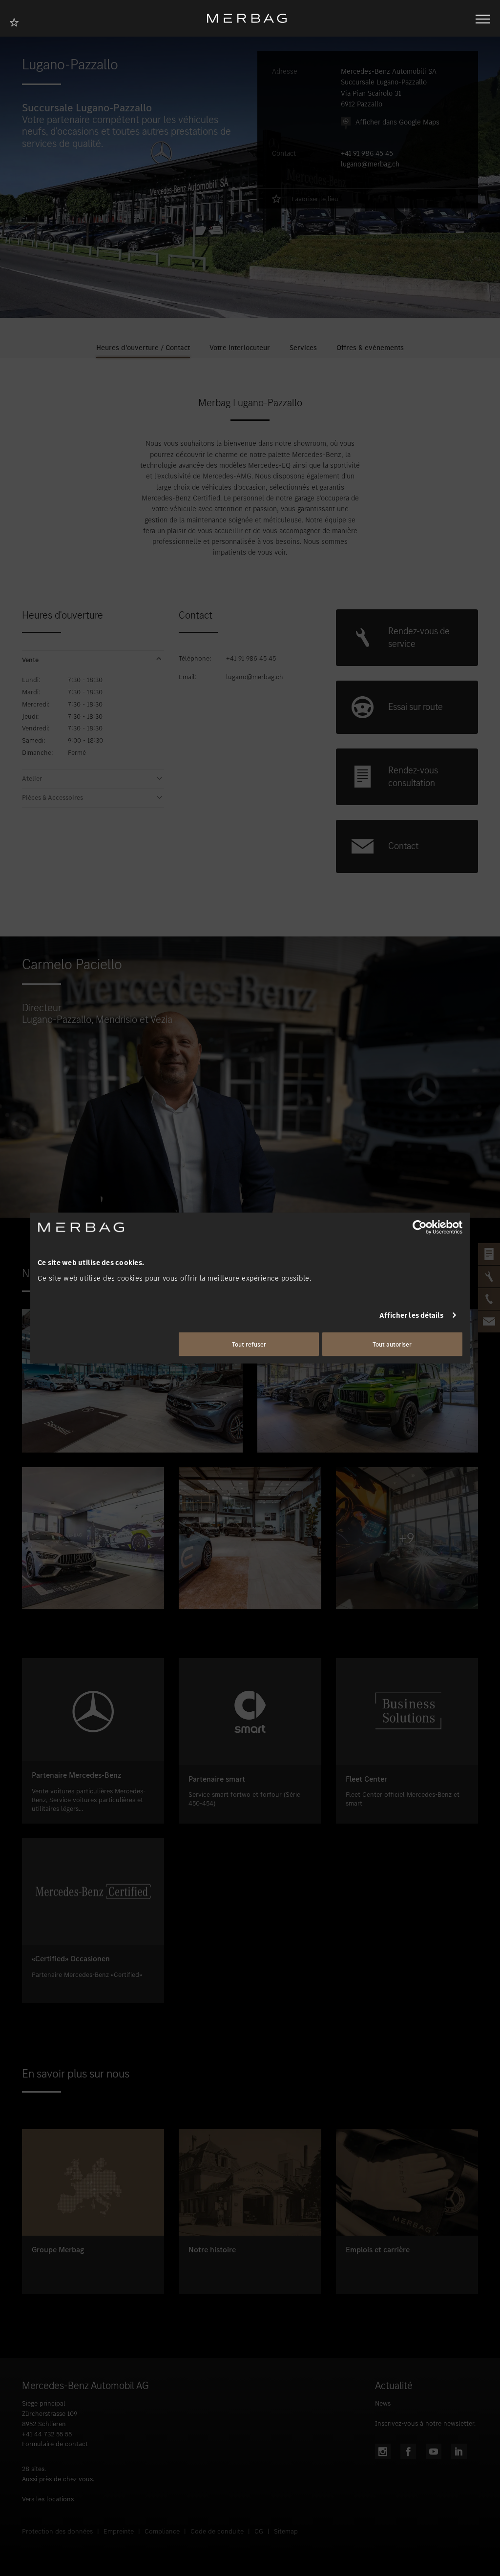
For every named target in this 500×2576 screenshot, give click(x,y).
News (383, 2403)
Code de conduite (217, 2531)
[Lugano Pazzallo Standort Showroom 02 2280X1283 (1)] (368, 1381)
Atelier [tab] (32, 779)
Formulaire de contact (55, 2444)
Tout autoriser (392, 1344)
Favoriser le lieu (315, 199)
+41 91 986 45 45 (367, 153)
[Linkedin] (459, 2451)
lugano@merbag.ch (370, 164)
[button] (93, 660)
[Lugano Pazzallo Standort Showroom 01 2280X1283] (132, 1381)
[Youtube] (434, 2451)
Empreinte (119, 2531)
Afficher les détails (412, 1315)
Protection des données (57, 2531)
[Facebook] (408, 2451)
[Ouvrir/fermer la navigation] (483, 18)
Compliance (162, 2531)
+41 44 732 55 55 (47, 2434)
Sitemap (286, 2531)
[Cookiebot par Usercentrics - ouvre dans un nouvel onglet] (420, 1227)
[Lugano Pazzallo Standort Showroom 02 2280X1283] (250, 1538)
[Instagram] (383, 2451)
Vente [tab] (30, 660)
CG (259, 2531)
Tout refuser (249, 1344)
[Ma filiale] (17, 21)
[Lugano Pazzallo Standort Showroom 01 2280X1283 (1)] (93, 1538)
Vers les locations (48, 2499)
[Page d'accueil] (250, 18)
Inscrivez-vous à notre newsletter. (425, 2423)
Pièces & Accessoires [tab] (52, 798)
